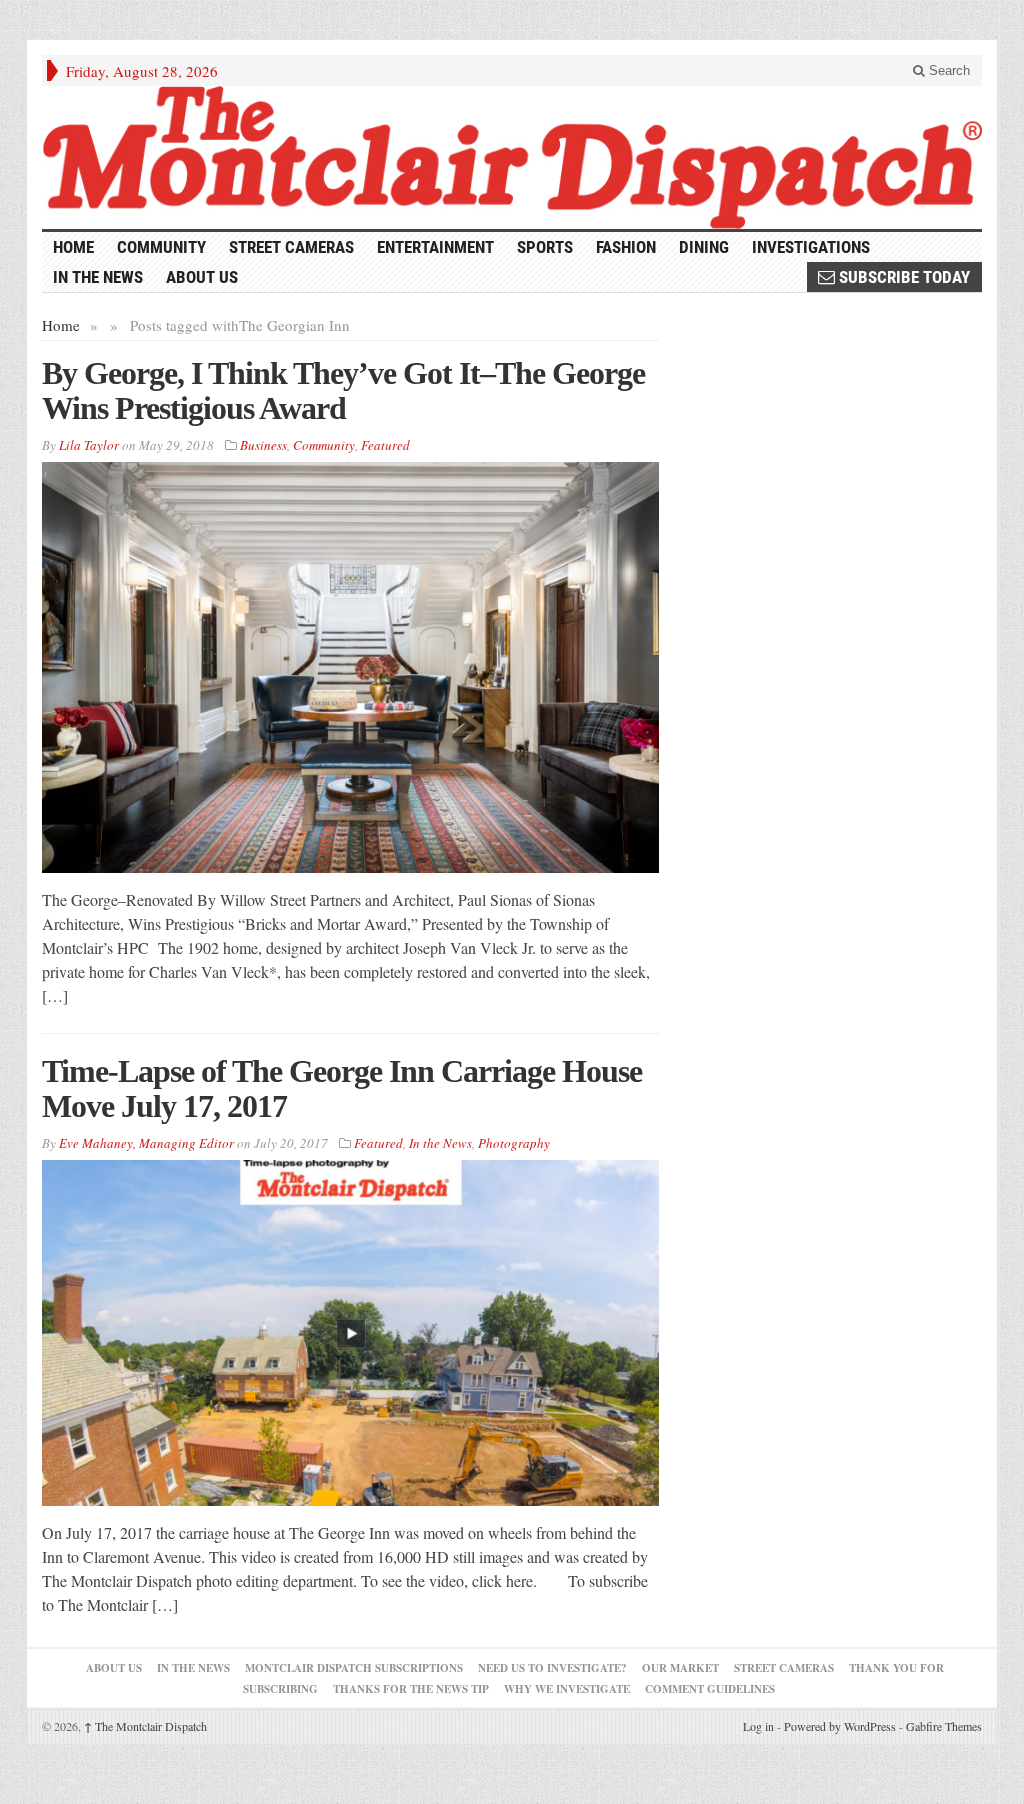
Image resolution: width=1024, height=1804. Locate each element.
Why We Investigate (567, 1689)
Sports (545, 247)
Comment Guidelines (710, 1689)
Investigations (811, 247)
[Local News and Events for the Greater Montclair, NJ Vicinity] (512, 157)
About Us (202, 277)
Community (161, 247)
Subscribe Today (902, 277)
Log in (758, 1726)
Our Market (680, 1668)
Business (263, 445)
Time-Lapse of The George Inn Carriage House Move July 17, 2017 (342, 1088)
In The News (193, 1668)
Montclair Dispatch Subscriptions (354, 1668)
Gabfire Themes (944, 1726)
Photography (514, 1143)
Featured (385, 445)
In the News (98, 277)
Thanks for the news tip (411, 1689)
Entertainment (435, 247)
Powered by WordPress (840, 1726)
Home (61, 325)
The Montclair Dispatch (145, 1726)
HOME (73, 247)
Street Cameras (291, 247)
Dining (704, 247)
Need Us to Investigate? (552, 1668)
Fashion (626, 247)
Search (947, 70)
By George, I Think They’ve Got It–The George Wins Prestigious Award (343, 390)
